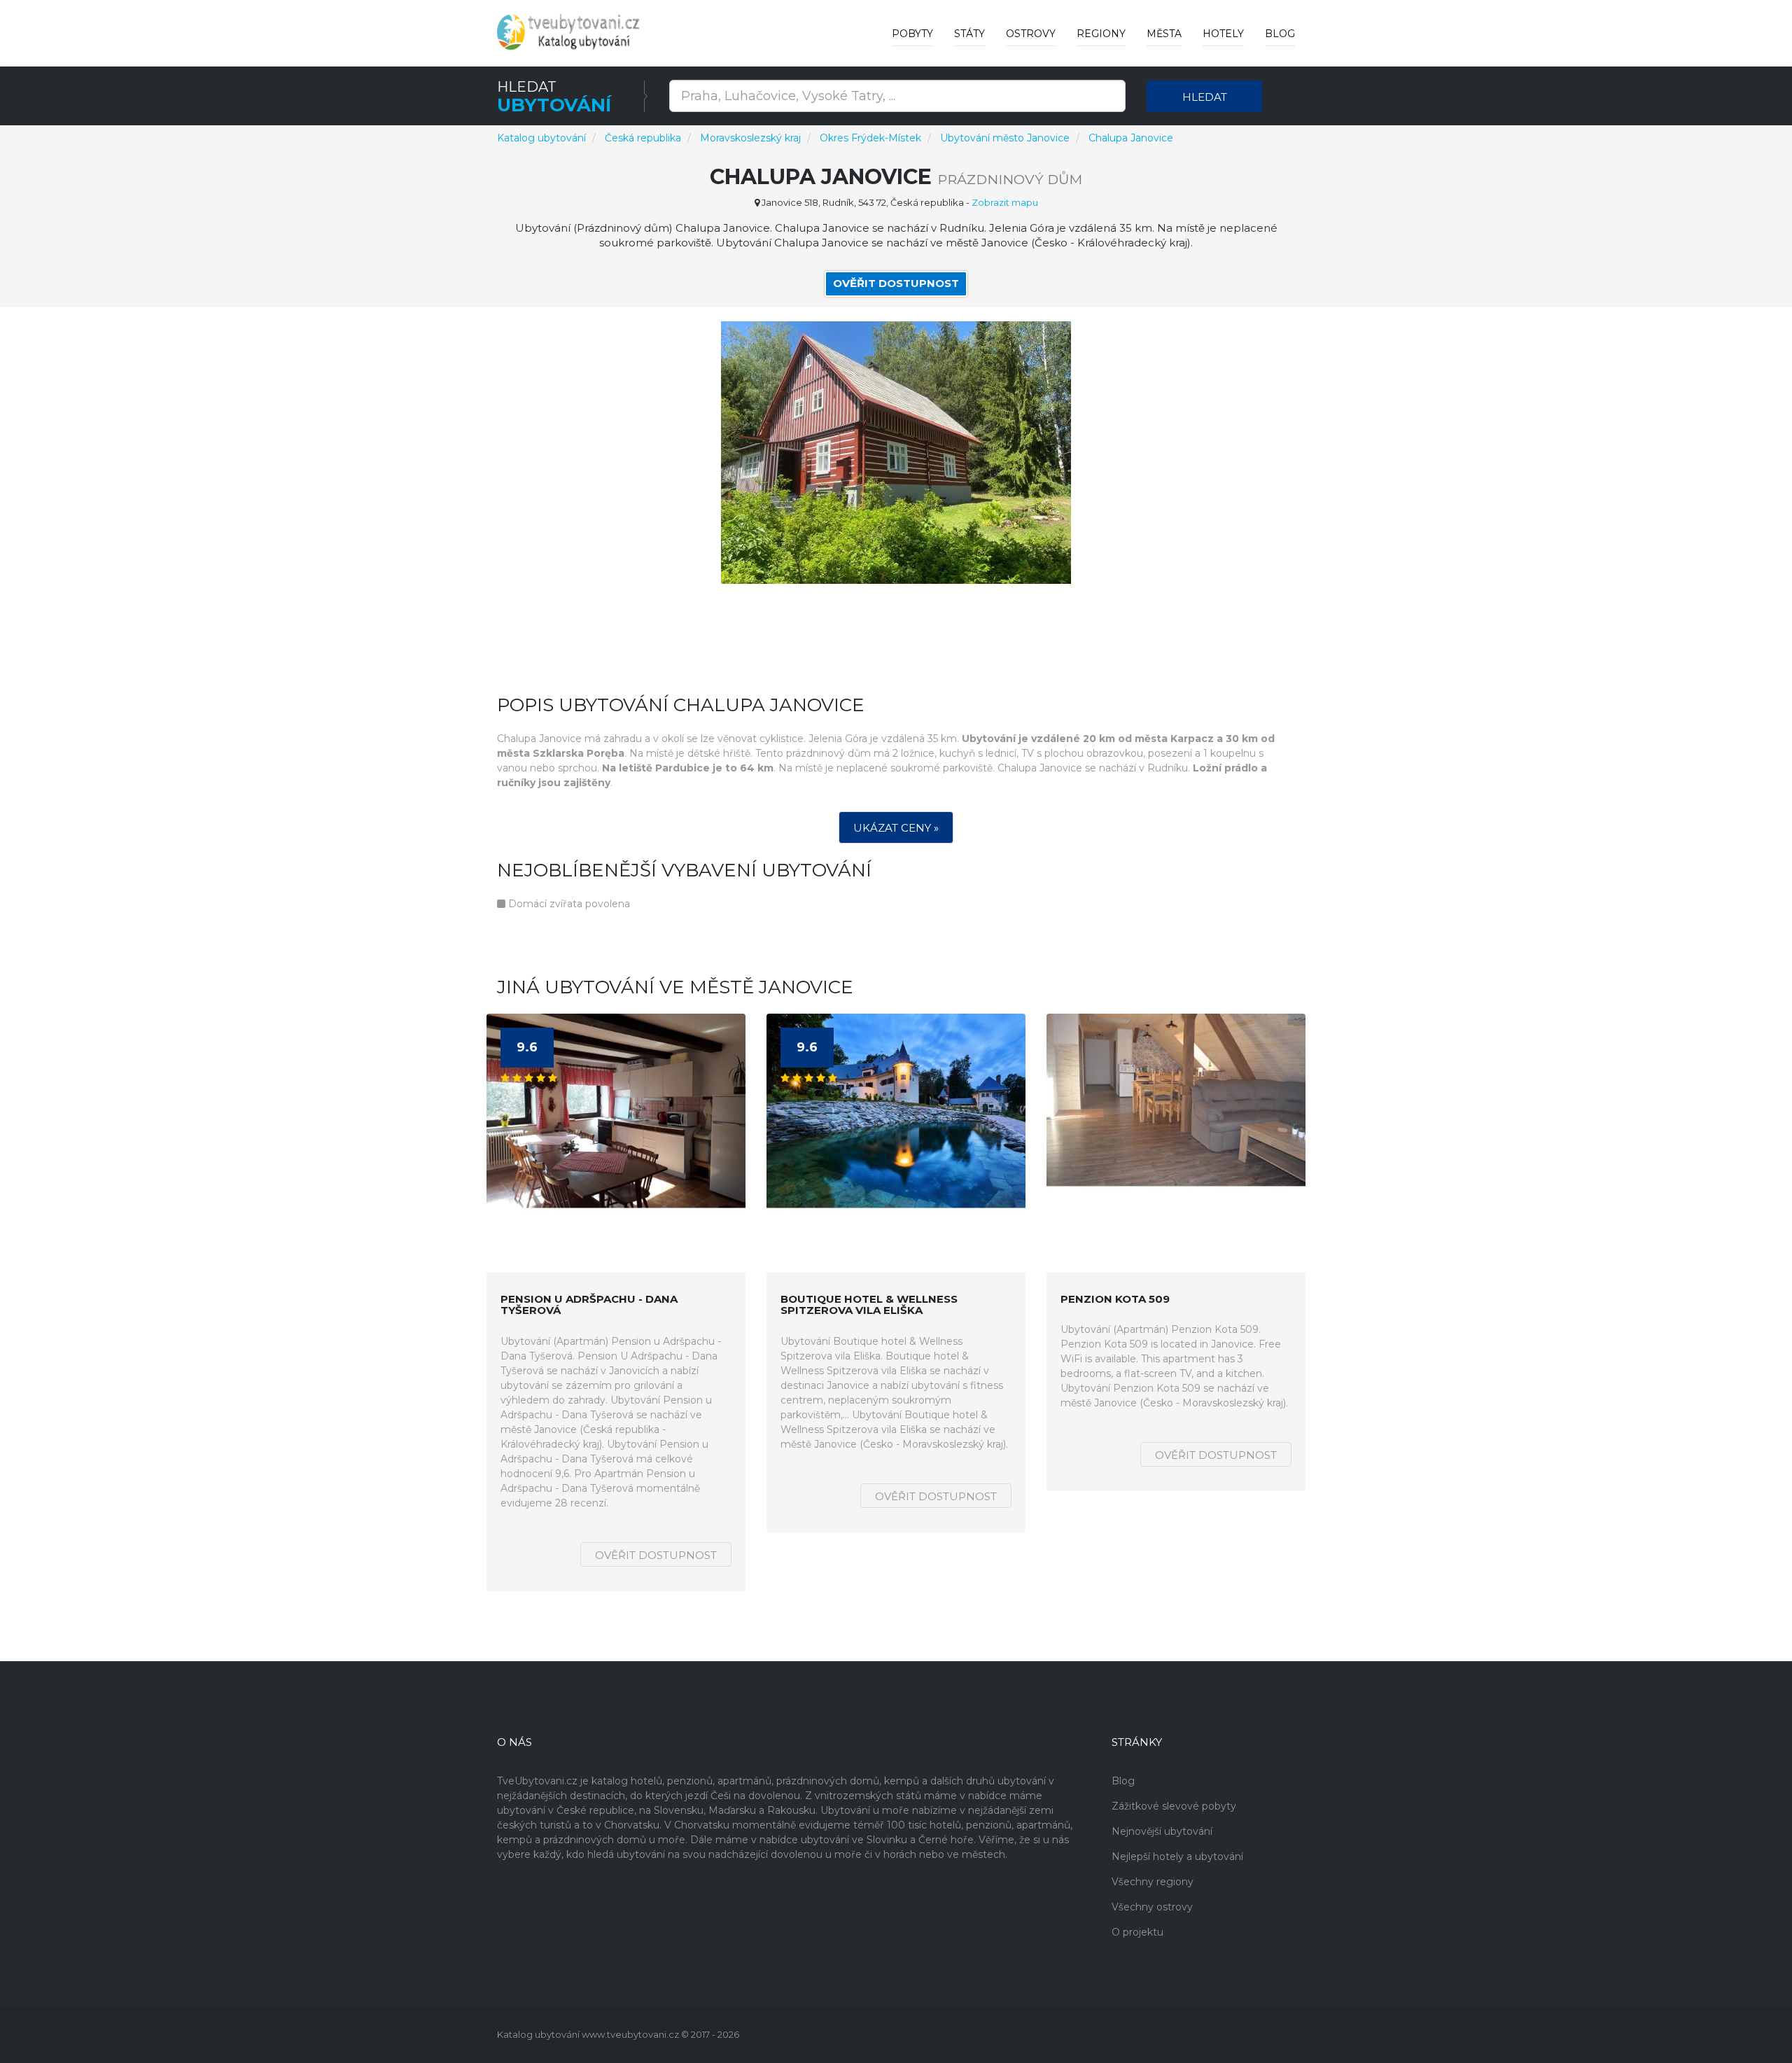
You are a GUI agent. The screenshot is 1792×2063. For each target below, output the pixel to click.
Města (1164, 34)
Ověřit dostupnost (896, 283)
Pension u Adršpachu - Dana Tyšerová (589, 1305)
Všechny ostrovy (1152, 1907)
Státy (969, 34)
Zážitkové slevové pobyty (1174, 1806)
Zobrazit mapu (1005, 202)
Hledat (1205, 97)
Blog (1280, 34)
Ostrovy (1031, 34)
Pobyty (912, 34)
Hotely (1223, 34)
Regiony (1101, 34)
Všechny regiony (1153, 1882)
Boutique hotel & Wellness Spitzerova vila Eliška (869, 1305)
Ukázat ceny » (896, 828)
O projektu (1137, 1932)
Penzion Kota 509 (1115, 1300)
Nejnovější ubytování (1162, 1831)
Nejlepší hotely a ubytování (1177, 1856)
